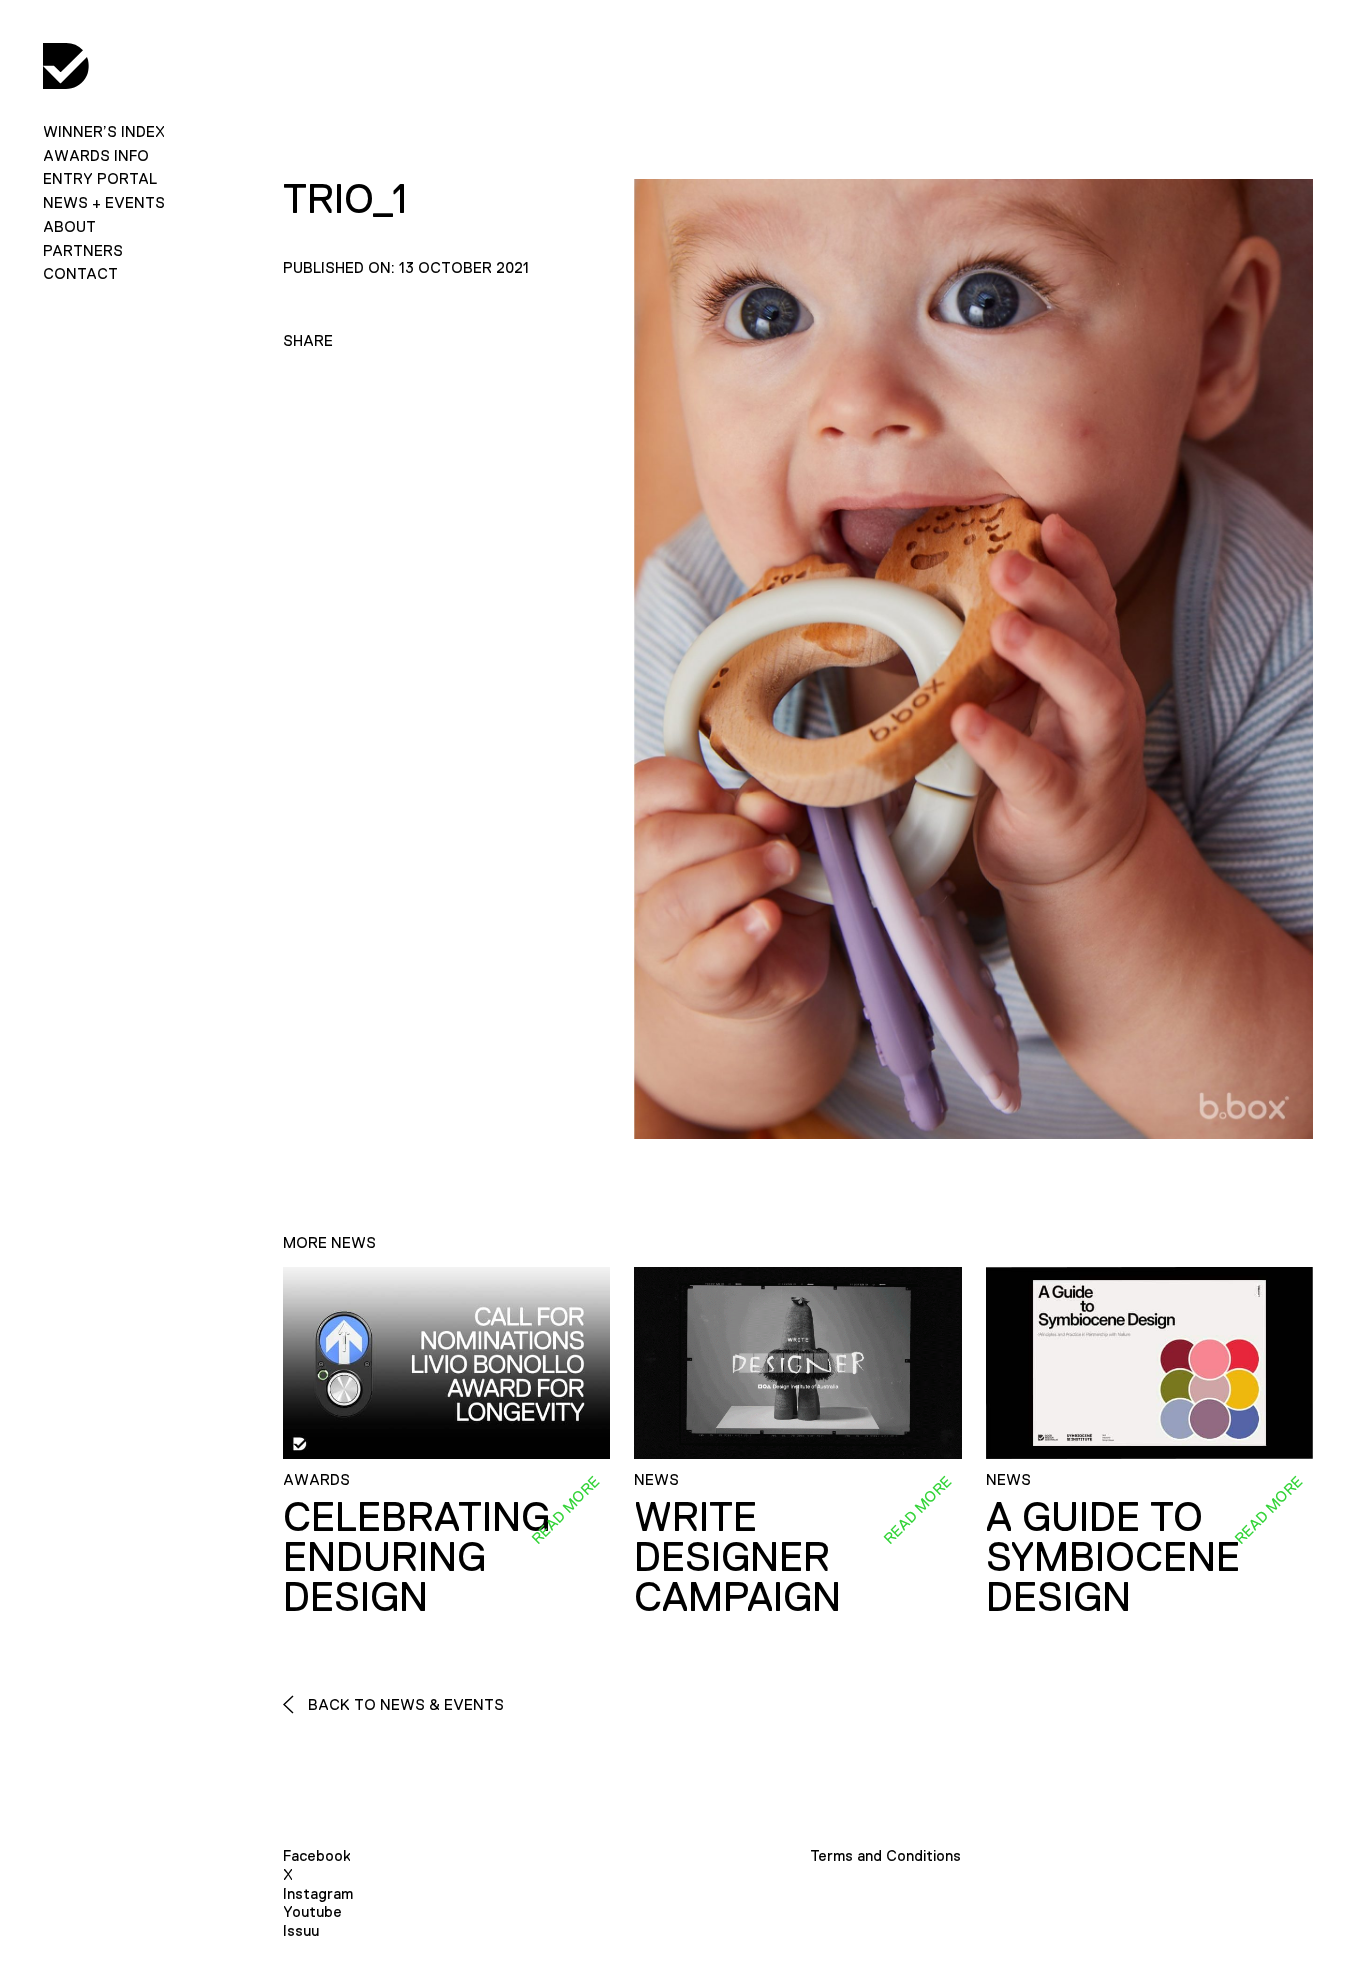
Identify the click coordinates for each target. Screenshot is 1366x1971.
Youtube (312, 1911)
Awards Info (96, 155)
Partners (83, 250)
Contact (80, 273)
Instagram (318, 1893)
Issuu (301, 1930)
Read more (565, 1510)
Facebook (317, 1855)
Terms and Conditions (885, 1855)
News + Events (104, 202)
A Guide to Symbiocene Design (1113, 1557)
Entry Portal (100, 178)
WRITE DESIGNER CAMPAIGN (737, 1557)
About (69, 226)
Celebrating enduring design (416, 1557)
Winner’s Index (104, 131)
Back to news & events (404, 1704)
